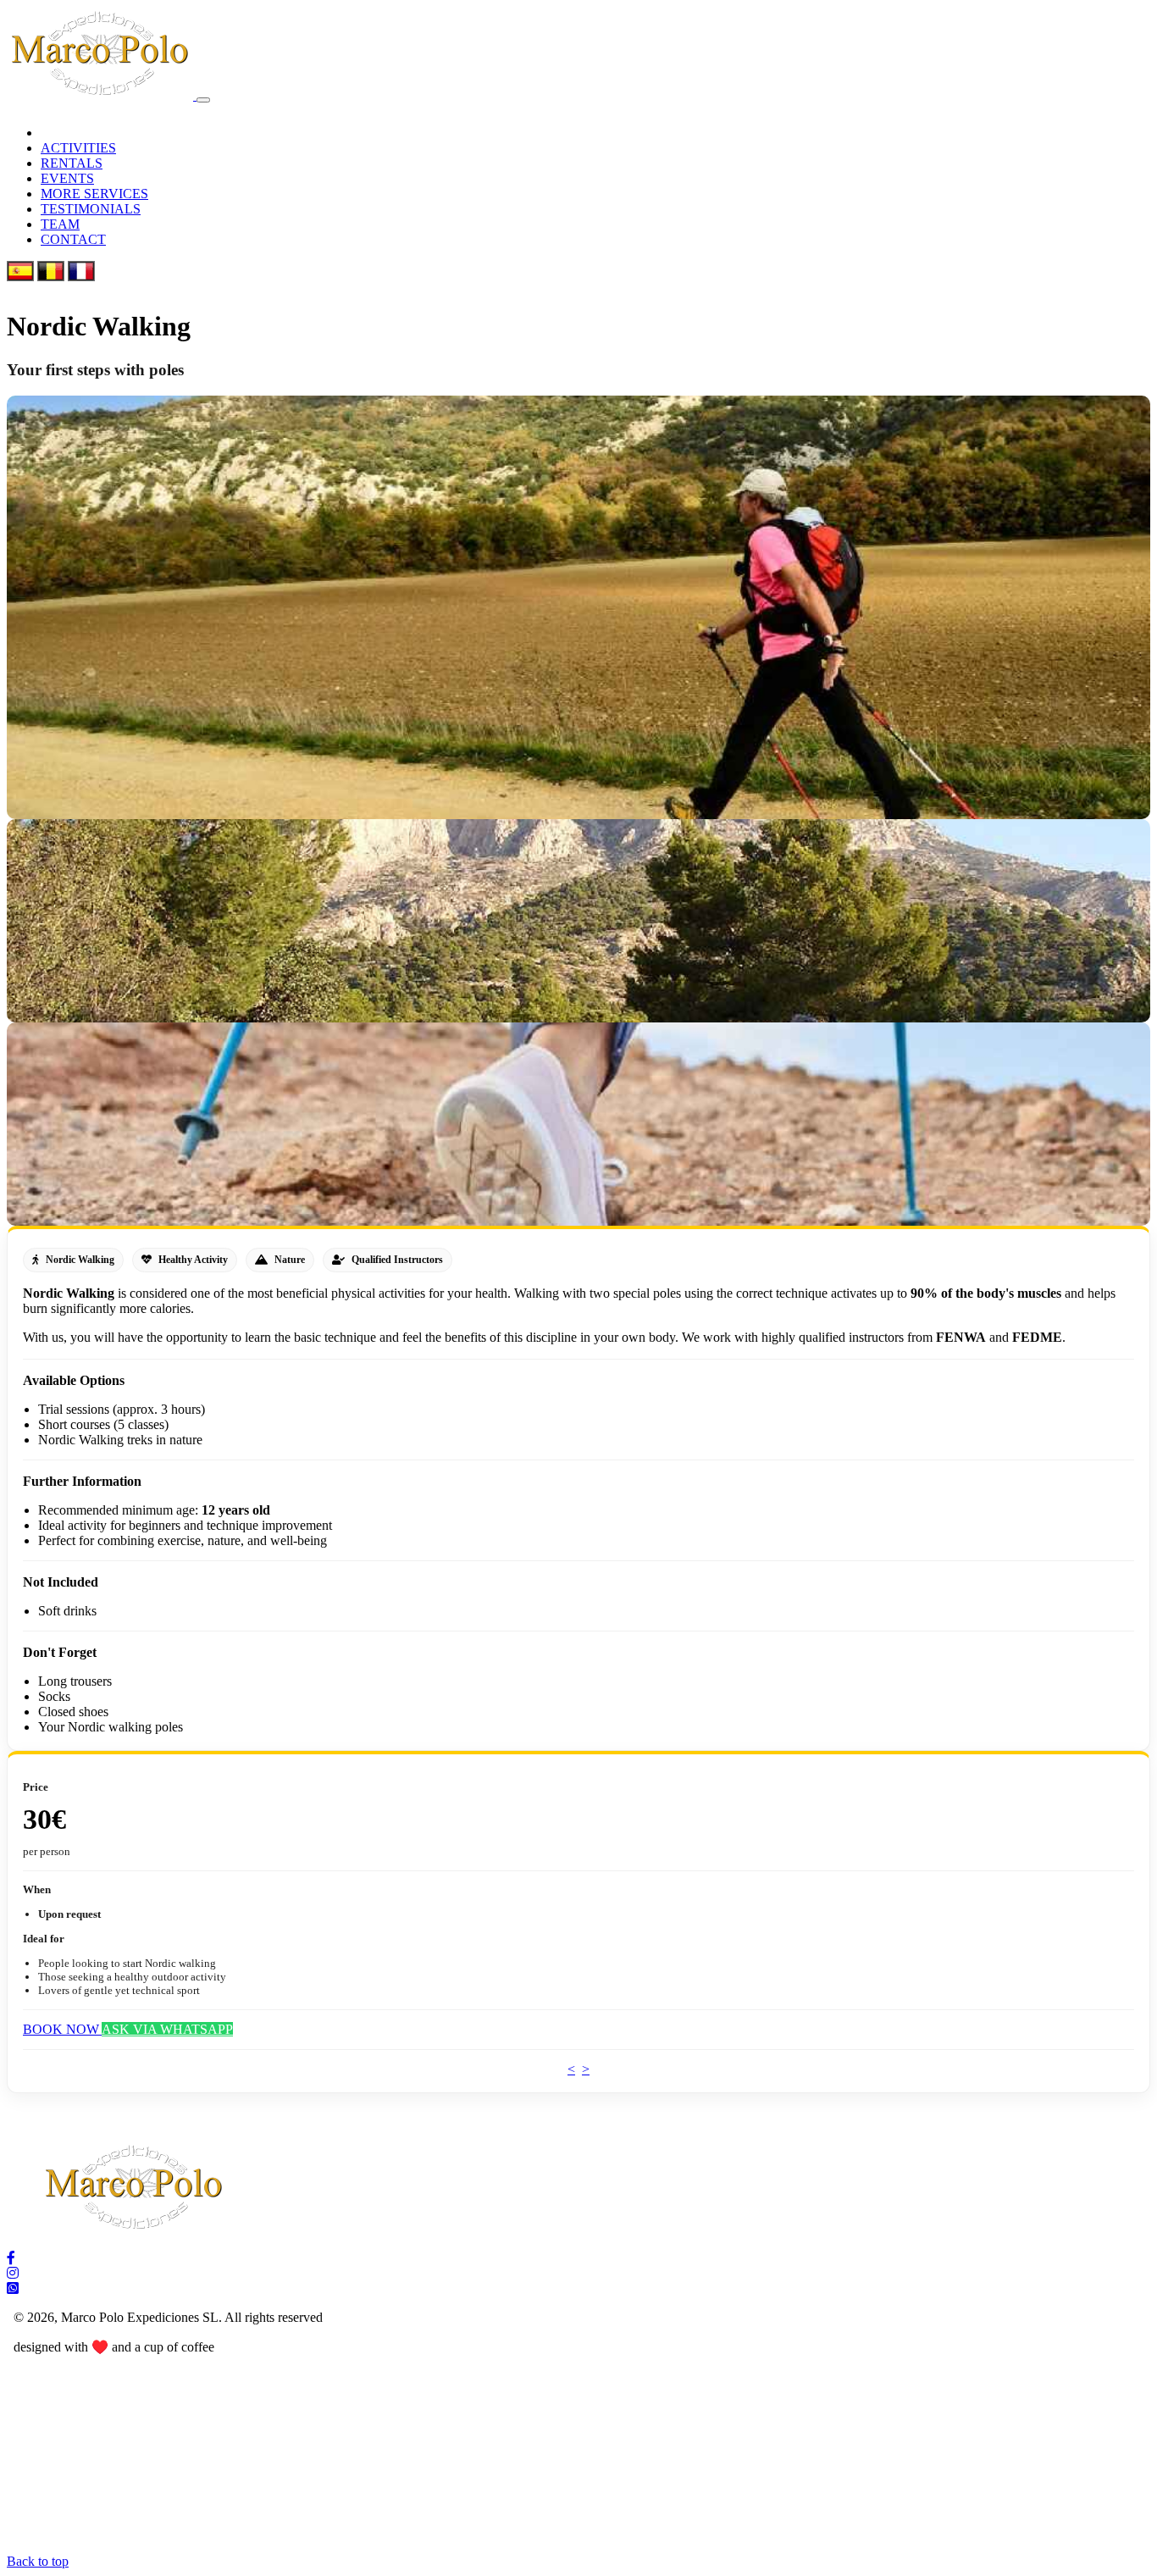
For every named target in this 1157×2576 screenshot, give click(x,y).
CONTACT (73, 239)
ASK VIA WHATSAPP (167, 2029)
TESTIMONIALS (91, 209)
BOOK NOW (62, 2029)
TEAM (60, 224)
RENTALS (72, 163)
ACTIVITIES (78, 148)
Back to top (38, 2561)
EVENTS (67, 178)
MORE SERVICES (94, 194)
